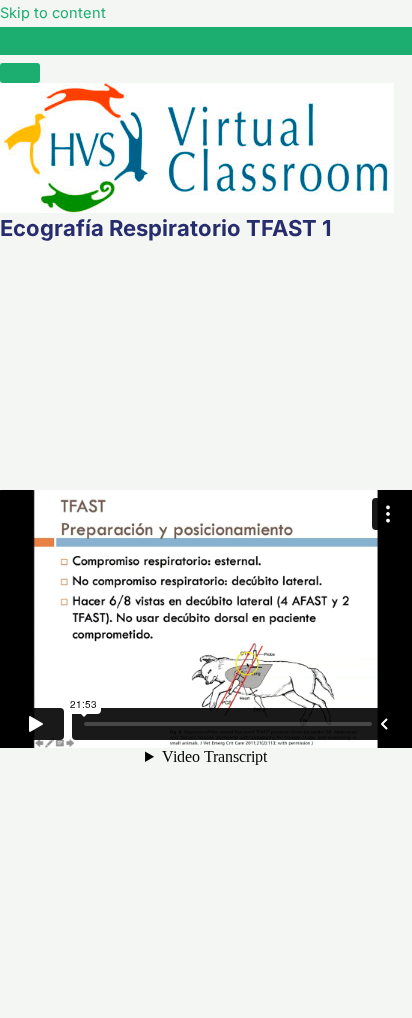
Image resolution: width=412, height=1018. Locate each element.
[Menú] (20, 73)
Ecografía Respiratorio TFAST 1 (150, 40)
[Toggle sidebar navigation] (20, 45)
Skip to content (53, 13)
